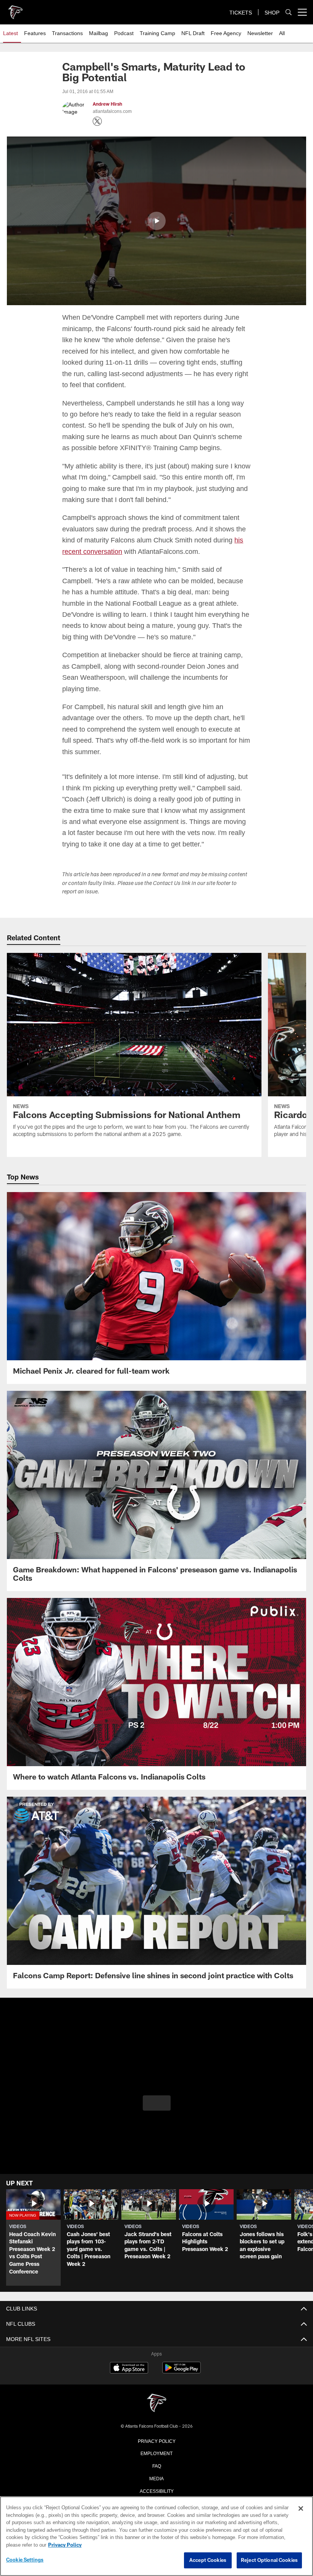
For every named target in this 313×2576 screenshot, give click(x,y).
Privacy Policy (156, 2451)
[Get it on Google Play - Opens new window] (182, 2382)
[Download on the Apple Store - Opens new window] (129, 2380)
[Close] (301, 2509)
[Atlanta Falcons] (156, 2414)
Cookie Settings (25, 2560)
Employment (156, 2464)
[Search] (289, 12)
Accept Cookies (208, 2560)
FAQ (157, 2476)
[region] (156, 2536)
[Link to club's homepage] (15, 9)
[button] (156, 220)
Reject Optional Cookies (269, 2560)
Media (157, 2489)
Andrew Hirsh (107, 104)
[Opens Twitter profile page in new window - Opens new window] (97, 121)
